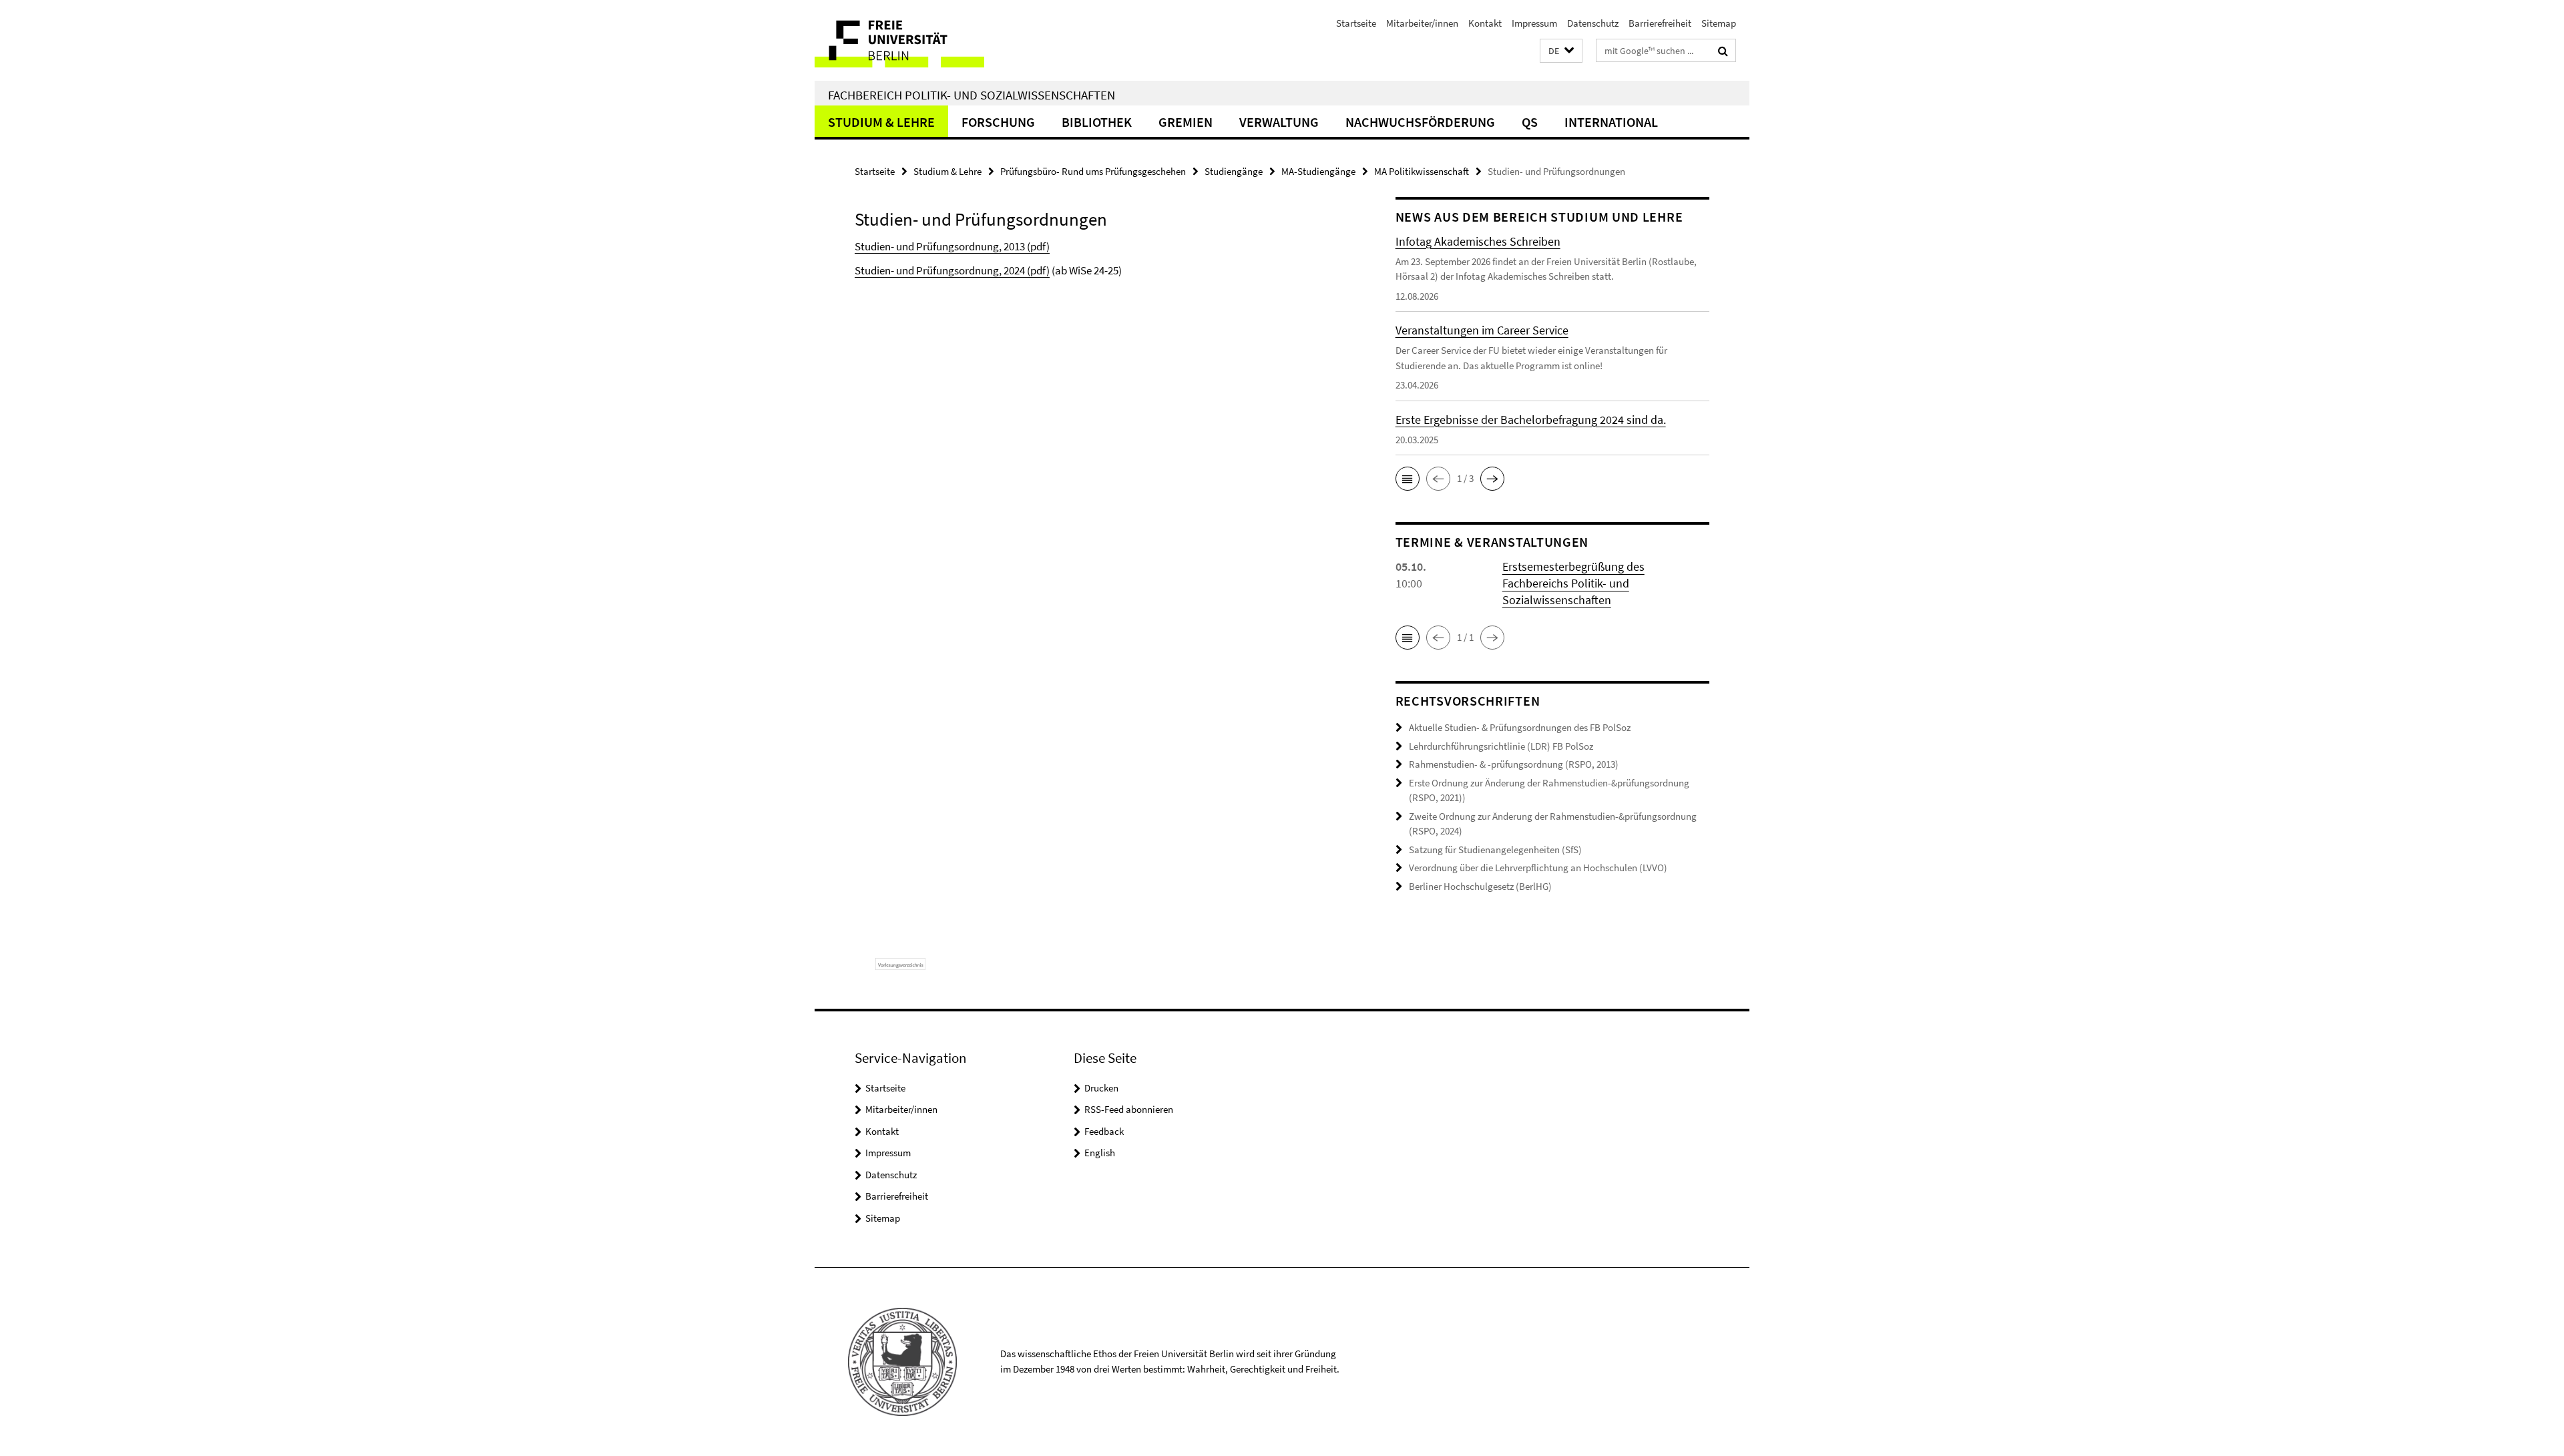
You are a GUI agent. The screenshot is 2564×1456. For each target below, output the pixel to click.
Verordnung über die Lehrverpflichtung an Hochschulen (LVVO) (1538, 868)
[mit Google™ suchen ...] (1723, 51)
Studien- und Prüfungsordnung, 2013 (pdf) (952, 246)
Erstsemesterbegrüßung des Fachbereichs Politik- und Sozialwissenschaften (1573, 583)
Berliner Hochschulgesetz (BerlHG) (1480, 886)
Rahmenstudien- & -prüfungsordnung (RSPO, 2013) (1514, 764)
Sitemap (1719, 23)
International (1611, 122)
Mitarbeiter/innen (1422, 23)
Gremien (1186, 122)
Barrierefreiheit (1660, 23)
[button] (1561, 51)
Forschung (998, 122)
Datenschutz (1593, 23)
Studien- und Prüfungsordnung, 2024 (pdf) (952, 270)
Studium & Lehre (881, 122)
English (1100, 1153)
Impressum (1534, 23)
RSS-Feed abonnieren (1129, 1109)
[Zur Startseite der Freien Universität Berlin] (926, 40)
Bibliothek (1097, 122)
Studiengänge (1234, 171)
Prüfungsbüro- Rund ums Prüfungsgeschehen (1093, 171)
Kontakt (1485, 23)
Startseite (1356, 23)
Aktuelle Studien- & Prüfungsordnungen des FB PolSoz (1520, 727)
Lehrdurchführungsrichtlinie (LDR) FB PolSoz (1501, 746)
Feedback (1104, 1131)
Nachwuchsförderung (1420, 122)
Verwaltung (1279, 122)
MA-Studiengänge (1318, 171)
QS (1530, 122)
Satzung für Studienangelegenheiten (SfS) (1495, 850)
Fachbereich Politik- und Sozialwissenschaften (972, 95)
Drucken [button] (1101, 1088)
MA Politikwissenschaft (1422, 171)
